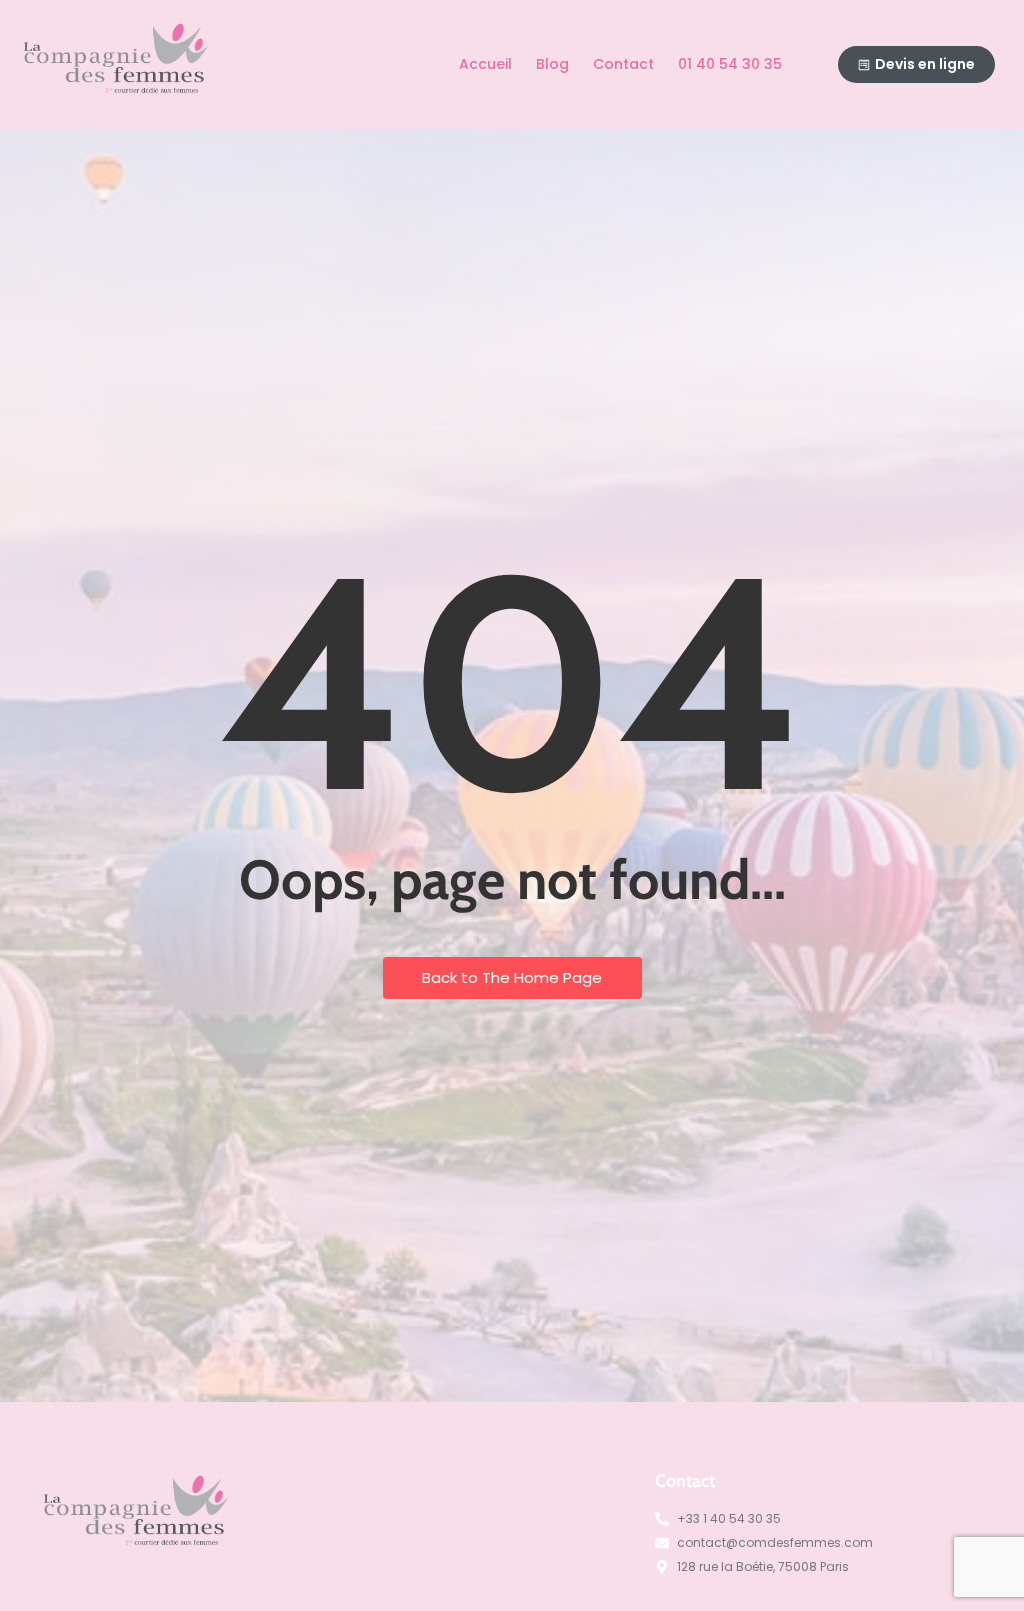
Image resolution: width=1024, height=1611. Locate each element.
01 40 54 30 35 (730, 64)
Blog (552, 64)
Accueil (485, 64)
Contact (623, 64)
